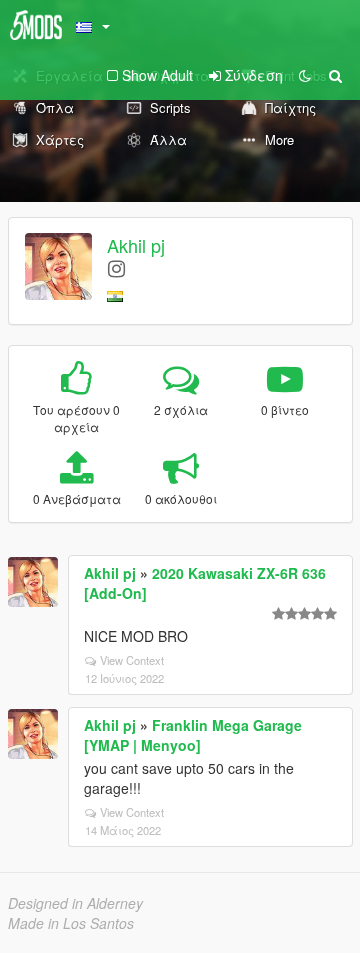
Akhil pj (136, 245)
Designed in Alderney (75, 903)
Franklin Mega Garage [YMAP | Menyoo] (193, 735)
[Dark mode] (305, 75)
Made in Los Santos (71, 923)
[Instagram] (116, 267)
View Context (132, 660)
